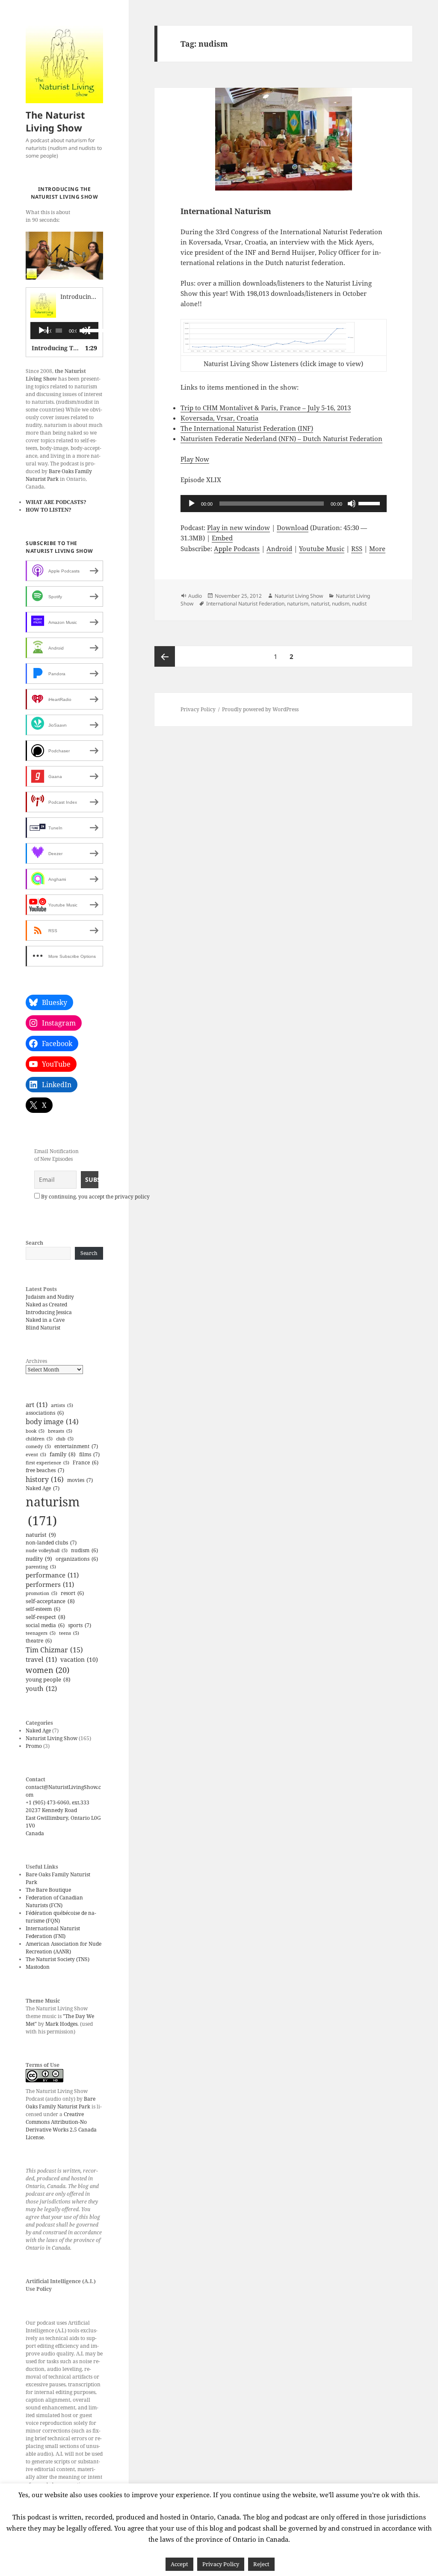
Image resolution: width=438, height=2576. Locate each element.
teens (69, 1633)
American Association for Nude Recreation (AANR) (64, 1948)
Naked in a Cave (45, 1320)
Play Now (195, 459)
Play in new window (238, 528)
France (86, 1462)
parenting (41, 1567)
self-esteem (43, 1609)
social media (45, 1625)
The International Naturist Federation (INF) (247, 428)
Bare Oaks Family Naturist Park (61, 2103)
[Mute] (352, 504)
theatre (39, 1641)
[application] (64, 331)
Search (34, 1243)
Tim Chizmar (54, 1650)
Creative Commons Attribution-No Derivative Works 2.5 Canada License (61, 2126)
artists (62, 1405)
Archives (36, 1361)
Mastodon (38, 1967)
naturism (53, 1511)
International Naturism (226, 211)
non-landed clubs (51, 1543)
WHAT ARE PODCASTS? (56, 502)
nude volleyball (47, 1550)
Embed (222, 538)
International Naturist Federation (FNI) (53, 1932)
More (377, 549)
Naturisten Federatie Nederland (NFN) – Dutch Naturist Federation (281, 438)
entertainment (76, 1446)
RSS (357, 549)
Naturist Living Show (52, 1738)
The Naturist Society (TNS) (58, 1959)
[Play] (43, 331)
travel (41, 1659)
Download (293, 528)
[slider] (89, 330)
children (39, 1439)
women (47, 1670)
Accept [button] (179, 2564)
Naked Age (43, 1488)
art (37, 1405)
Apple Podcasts (237, 549)
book (35, 1431)
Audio (195, 596)
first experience (47, 1463)
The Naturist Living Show (55, 121)
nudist (359, 604)
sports (80, 1625)
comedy (38, 1446)
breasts (60, 1431)
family (63, 1454)
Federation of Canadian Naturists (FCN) (54, 1901)
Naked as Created (46, 1304)
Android (279, 549)
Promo (34, 1746)
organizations (77, 1559)
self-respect (46, 1617)
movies (80, 1480)
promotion (41, 1593)
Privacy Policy (198, 709)
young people (48, 1679)
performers (50, 1585)
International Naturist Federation (245, 604)
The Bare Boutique (48, 1890)
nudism (84, 1550)
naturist (41, 1535)
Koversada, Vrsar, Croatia (219, 418)
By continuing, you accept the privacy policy (95, 1197)
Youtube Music (322, 549)
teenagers (41, 1633)
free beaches (45, 1470)
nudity (39, 1559)
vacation (79, 1659)
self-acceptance (50, 1601)
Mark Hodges (61, 2024)
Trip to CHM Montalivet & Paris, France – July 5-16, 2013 (266, 408)
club (65, 1439)
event (36, 1455)
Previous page (165, 656)
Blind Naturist (43, 1328)
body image (52, 1422)
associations (45, 1413)
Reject (261, 2564)
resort (72, 1593)
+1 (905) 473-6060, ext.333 (58, 1802)
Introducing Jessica (49, 1312)
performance (52, 1575)
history (45, 1479)
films (89, 1454)
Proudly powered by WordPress (260, 709)
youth (41, 1688)
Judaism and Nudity (50, 1297)
